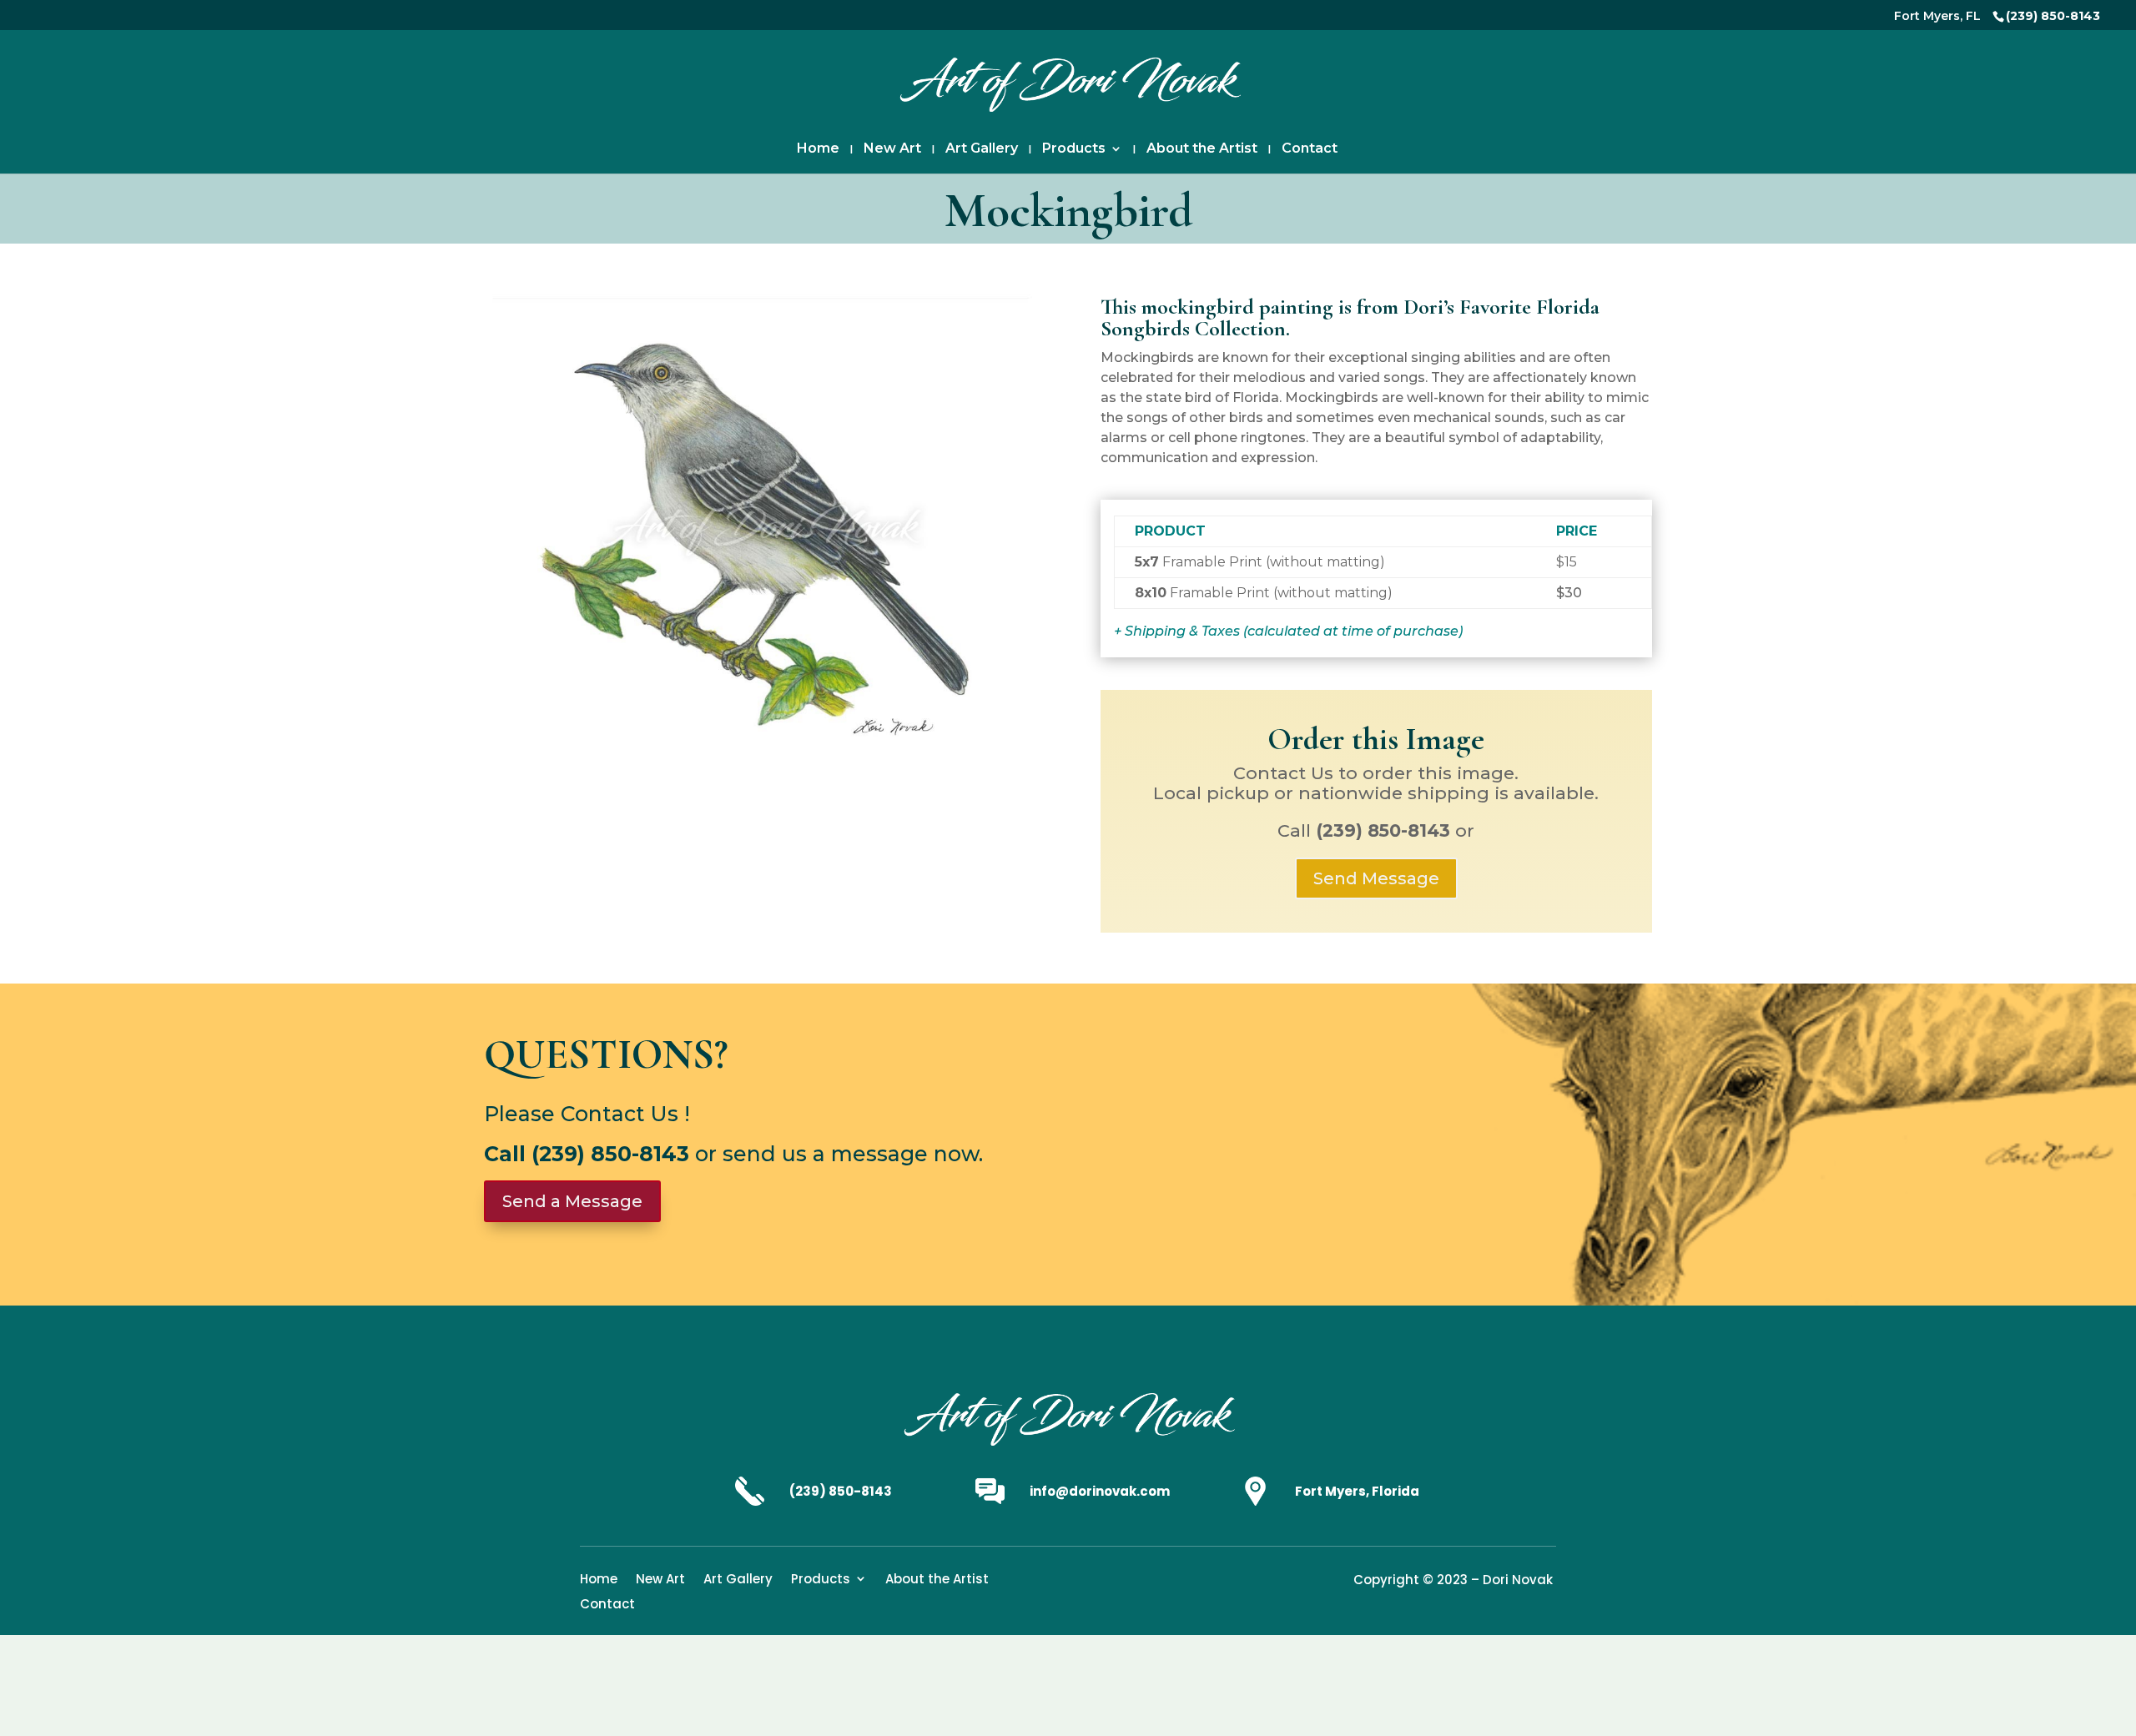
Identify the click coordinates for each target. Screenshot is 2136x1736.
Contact (1310, 149)
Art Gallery (982, 149)
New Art (892, 149)
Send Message (1376, 878)
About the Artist (1202, 149)
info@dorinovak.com (1100, 1491)
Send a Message (572, 1201)
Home (818, 149)
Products (1074, 149)
